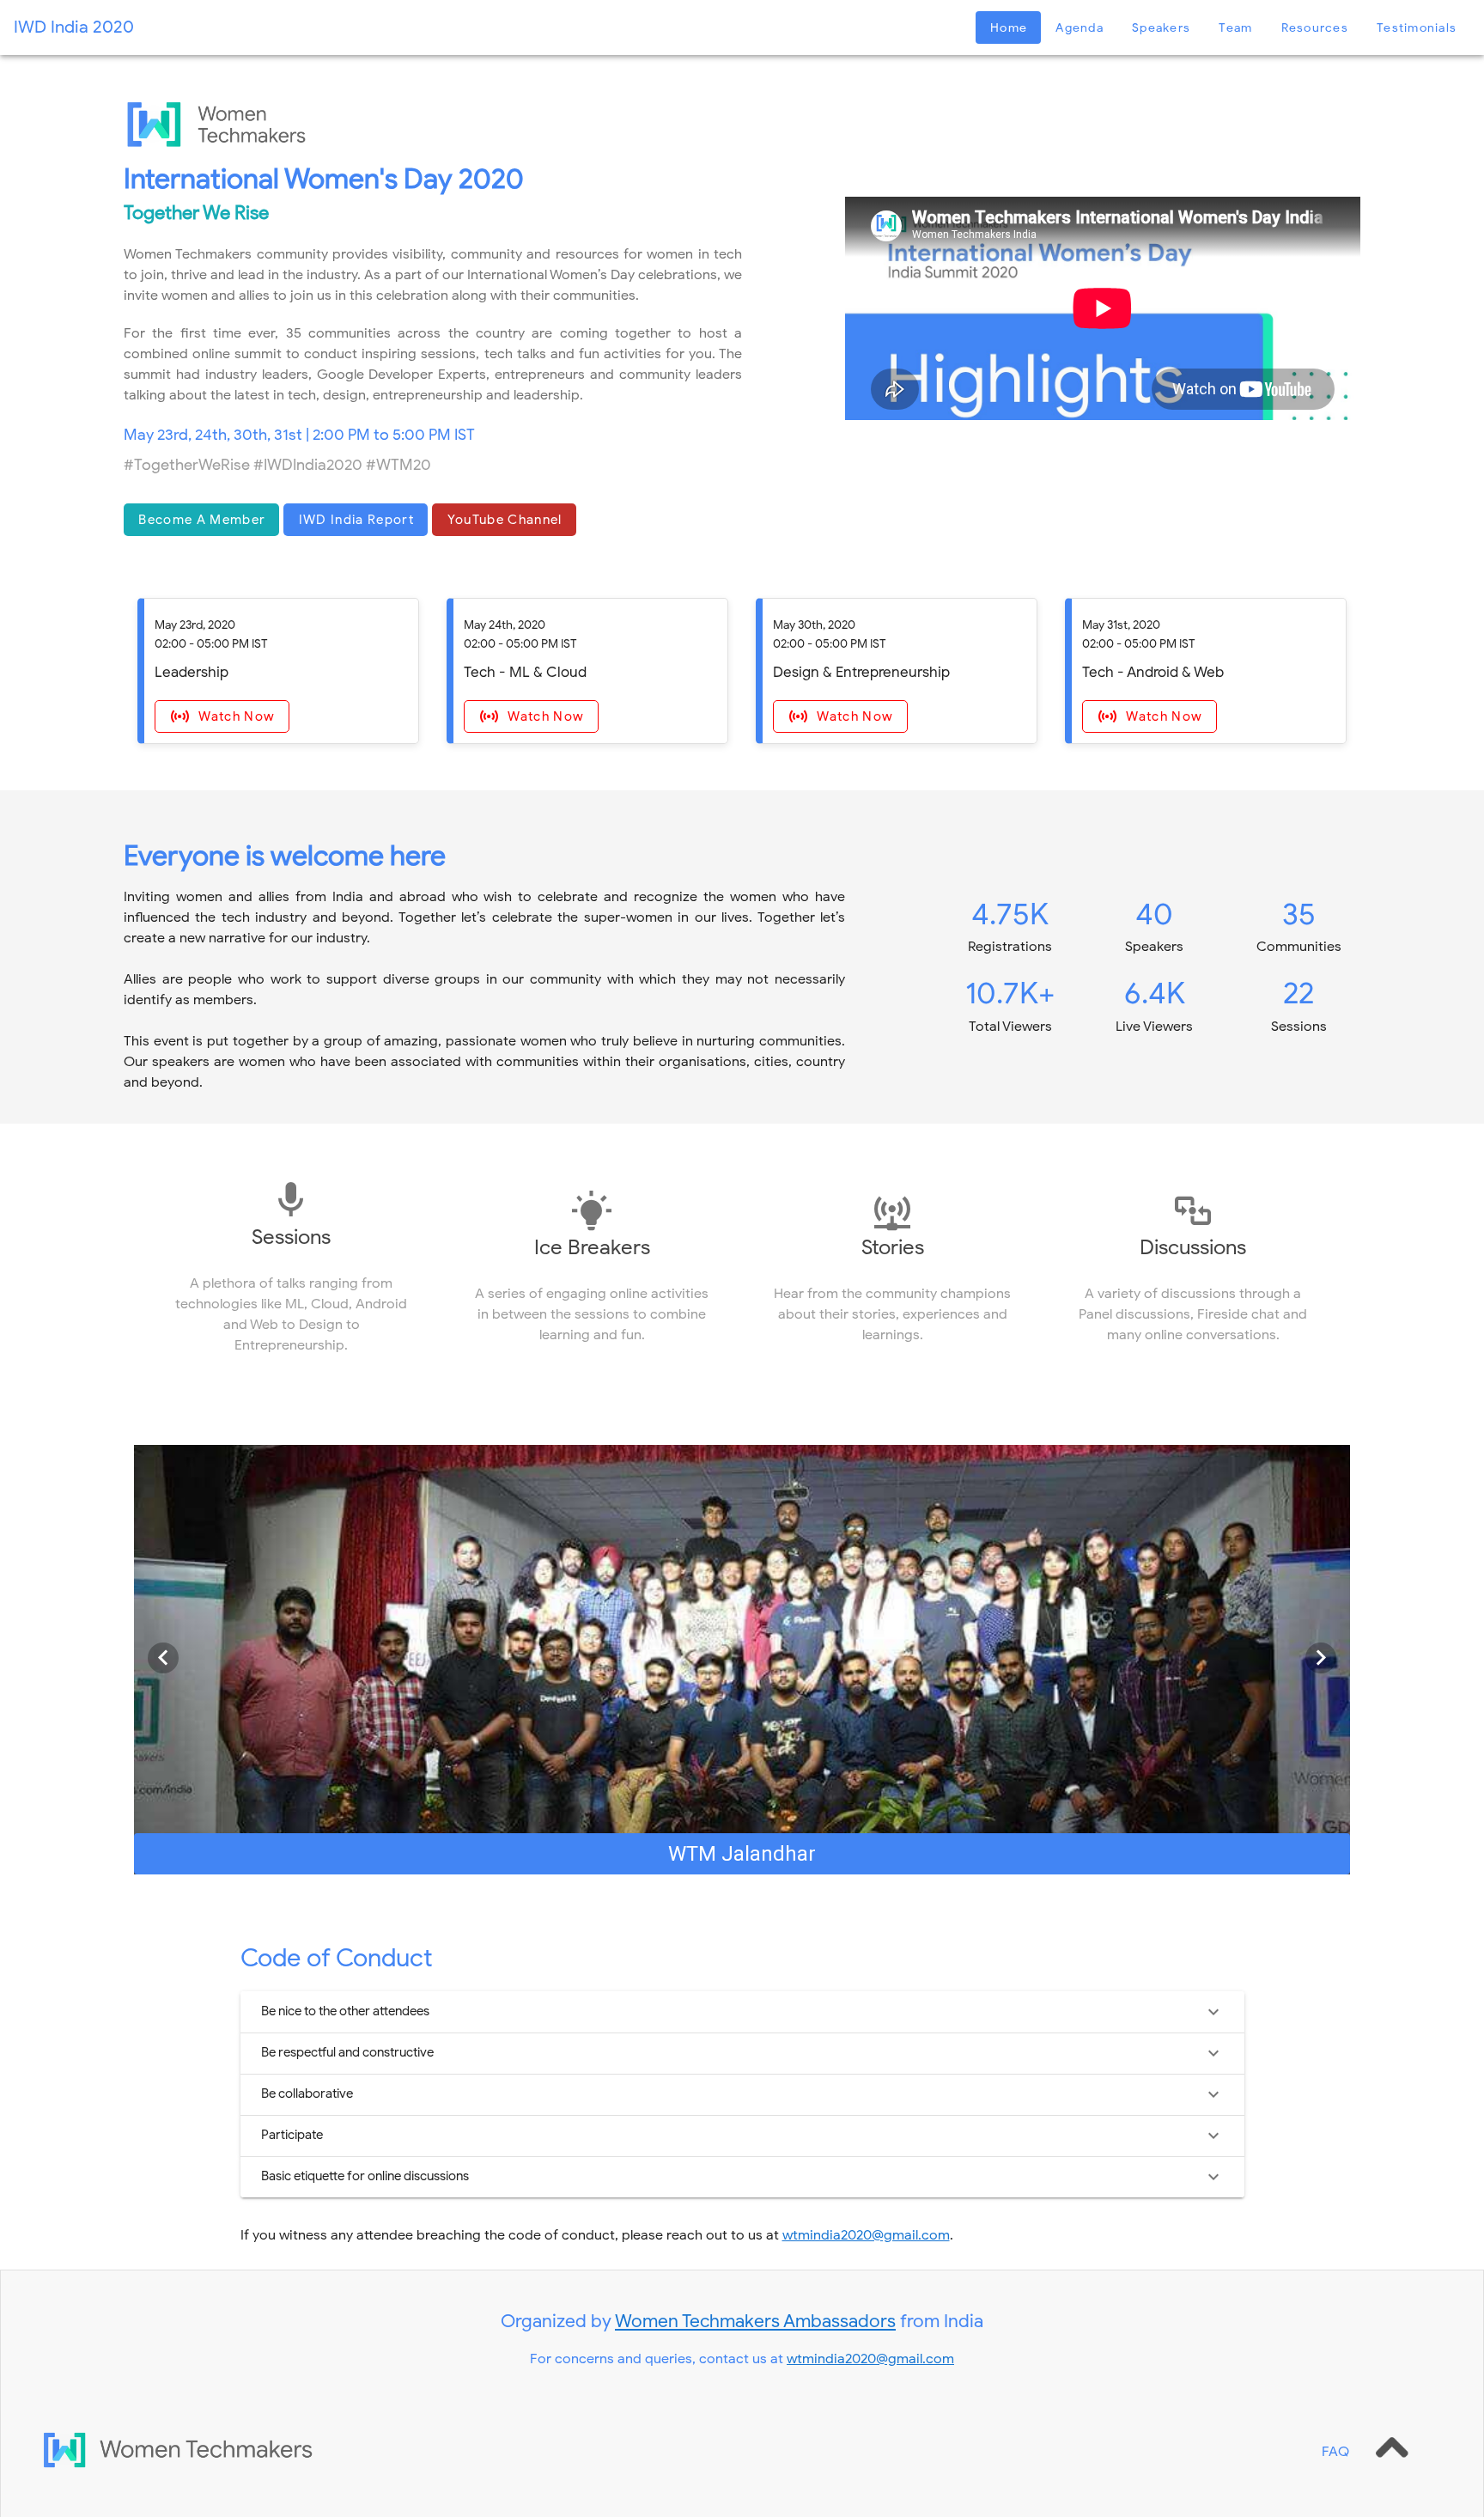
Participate (292, 2135)
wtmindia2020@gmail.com (866, 2235)
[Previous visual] (163, 1658)
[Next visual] (1321, 1658)
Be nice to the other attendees (345, 2011)
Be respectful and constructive (347, 2052)
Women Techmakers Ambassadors (755, 2321)
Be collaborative (307, 2093)
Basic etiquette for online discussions (365, 2176)
